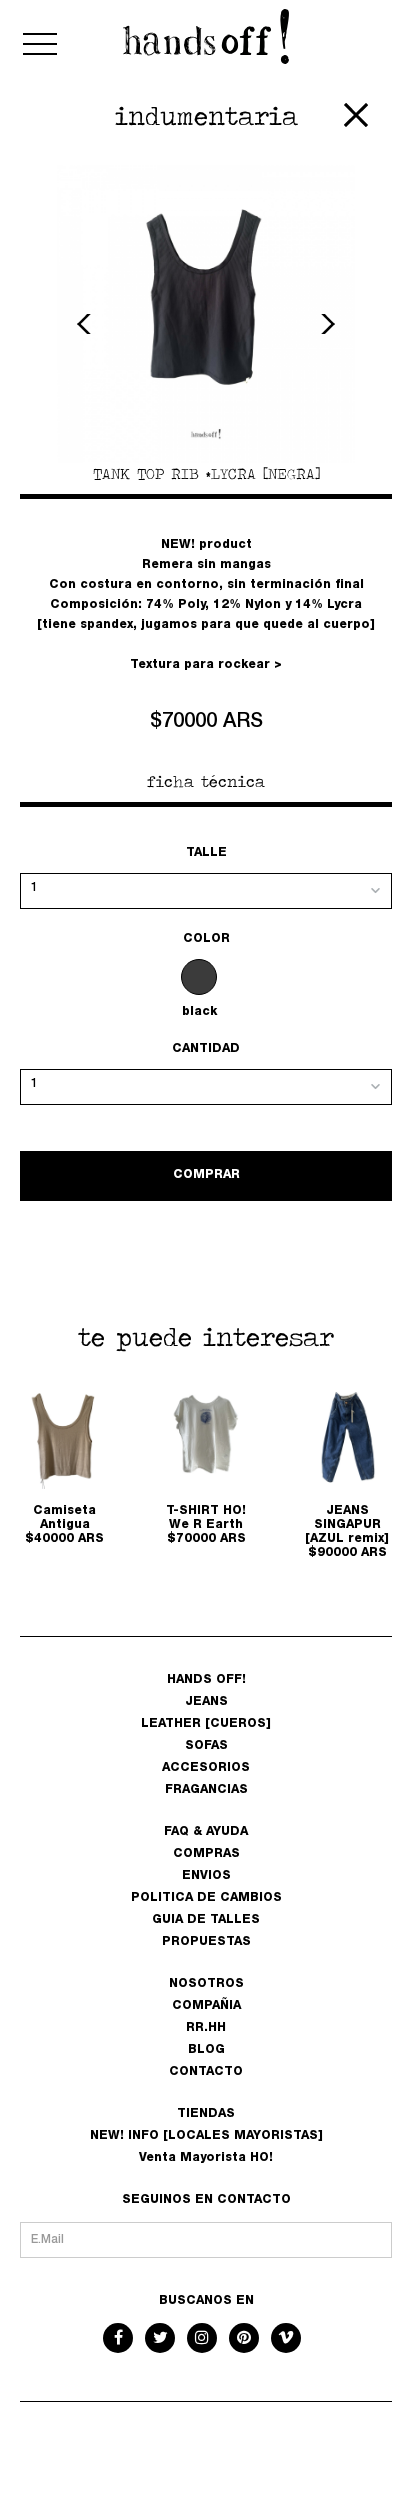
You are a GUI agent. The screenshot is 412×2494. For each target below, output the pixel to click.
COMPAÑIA (206, 2006)
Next (325, 324)
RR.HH (206, 2028)
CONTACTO (206, 2072)
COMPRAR (206, 1175)
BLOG (206, 2050)
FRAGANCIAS (206, 1790)
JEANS (206, 1702)
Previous (87, 324)
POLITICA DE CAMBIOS (206, 1898)
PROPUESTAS (206, 1942)
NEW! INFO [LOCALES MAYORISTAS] (206, 2136)
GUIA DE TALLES (206, 1920)
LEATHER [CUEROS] (206, 1724)
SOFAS (206, 1746)
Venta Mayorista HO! (206, 2158)
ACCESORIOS (206, 1768)
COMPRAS (206, 1854)
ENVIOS (206, 1876)
